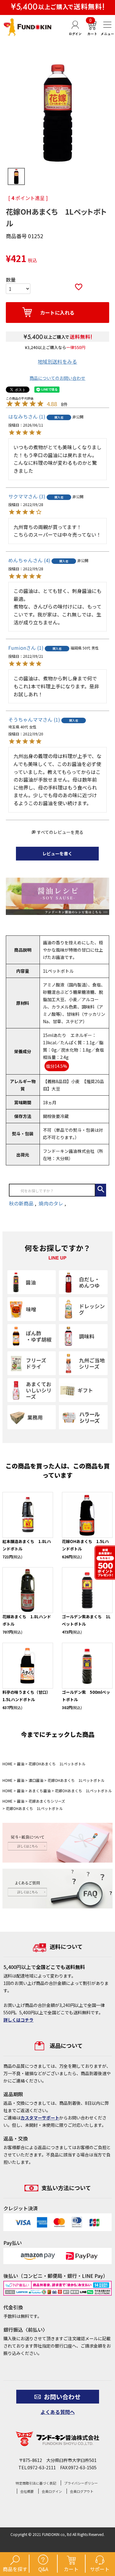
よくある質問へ (58, 2412)
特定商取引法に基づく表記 (36, 2483)
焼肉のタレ (52, 1203)
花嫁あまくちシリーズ (47, 1801)
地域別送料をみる (57, 361)
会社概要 (27, 2491)
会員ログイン (52, 2491)
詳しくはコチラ (18, 2020)
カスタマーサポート (40, 2118)
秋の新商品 (22, 1203)
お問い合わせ (62, 2397)
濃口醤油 (36, 1780)
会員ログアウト (82, 2491)
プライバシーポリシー (81, 2483)
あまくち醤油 (40, 1791)
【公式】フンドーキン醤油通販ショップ (28, 27)
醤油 (21, 1764)
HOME (8, 1764)
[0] (91, 34)
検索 (101, 1190)
